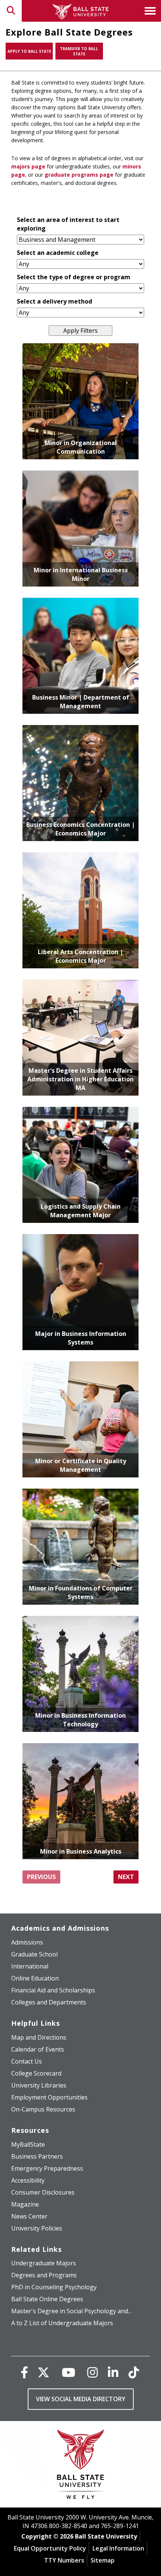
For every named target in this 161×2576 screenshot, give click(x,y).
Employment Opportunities (49, 2097)
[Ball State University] (81, 2466)
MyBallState (28, 2144)
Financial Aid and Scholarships (53, 1990)
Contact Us (27, 2061)
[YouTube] (69, 2372)
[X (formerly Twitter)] (43, 2372)
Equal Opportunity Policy (50, 2548)
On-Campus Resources (43, 2109)
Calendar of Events (38, 2049)
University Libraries (39, 2085)
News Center (29, 2216)
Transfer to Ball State (79, 51)
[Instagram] (92, 2372)
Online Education (35, 1978)
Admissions (27, 1942)
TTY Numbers (64, 2560)
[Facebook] (24, 2372)
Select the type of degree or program (74, 277)
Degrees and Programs (44, 2275)
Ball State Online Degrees (47, 2299)
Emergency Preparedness (47, 2168)
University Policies (37, 2228)
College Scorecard (36, 2073)
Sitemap (103, 2560)
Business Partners (37, 2156)
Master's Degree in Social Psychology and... (71, 2311)
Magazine (25, 2204)
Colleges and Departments (49, 2002)
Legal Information (118, 2548)
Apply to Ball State (29, 51)
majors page (28, 166)
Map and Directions (39, 2037)
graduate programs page (79, 175)
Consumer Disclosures (43, 2192)
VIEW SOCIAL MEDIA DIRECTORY (81, 2399)
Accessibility (28, 2180)
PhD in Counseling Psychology (54, 2287)
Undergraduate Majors (44, 2263)
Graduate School (34, 1954)
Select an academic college (58, 253)
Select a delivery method (54, 301)
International (30, 1966)
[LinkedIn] (113, 2372)
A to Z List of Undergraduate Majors (62, 2323)
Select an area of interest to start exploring (68, 224)
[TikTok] (134, 2372)
